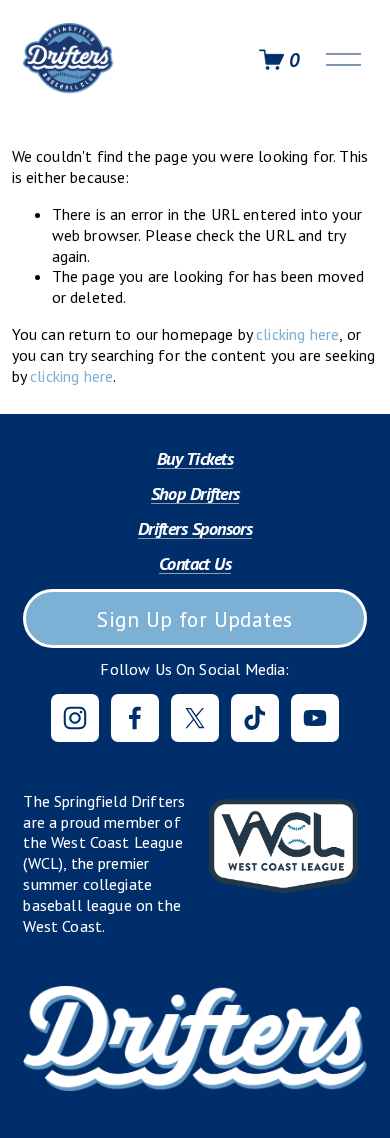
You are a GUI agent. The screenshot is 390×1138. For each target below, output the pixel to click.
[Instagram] (75, 718)
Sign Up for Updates (194, 619)
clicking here (297, 334)
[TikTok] (255, 718)
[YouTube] (315, 718)
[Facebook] (135, 718)
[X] (195, 718)
